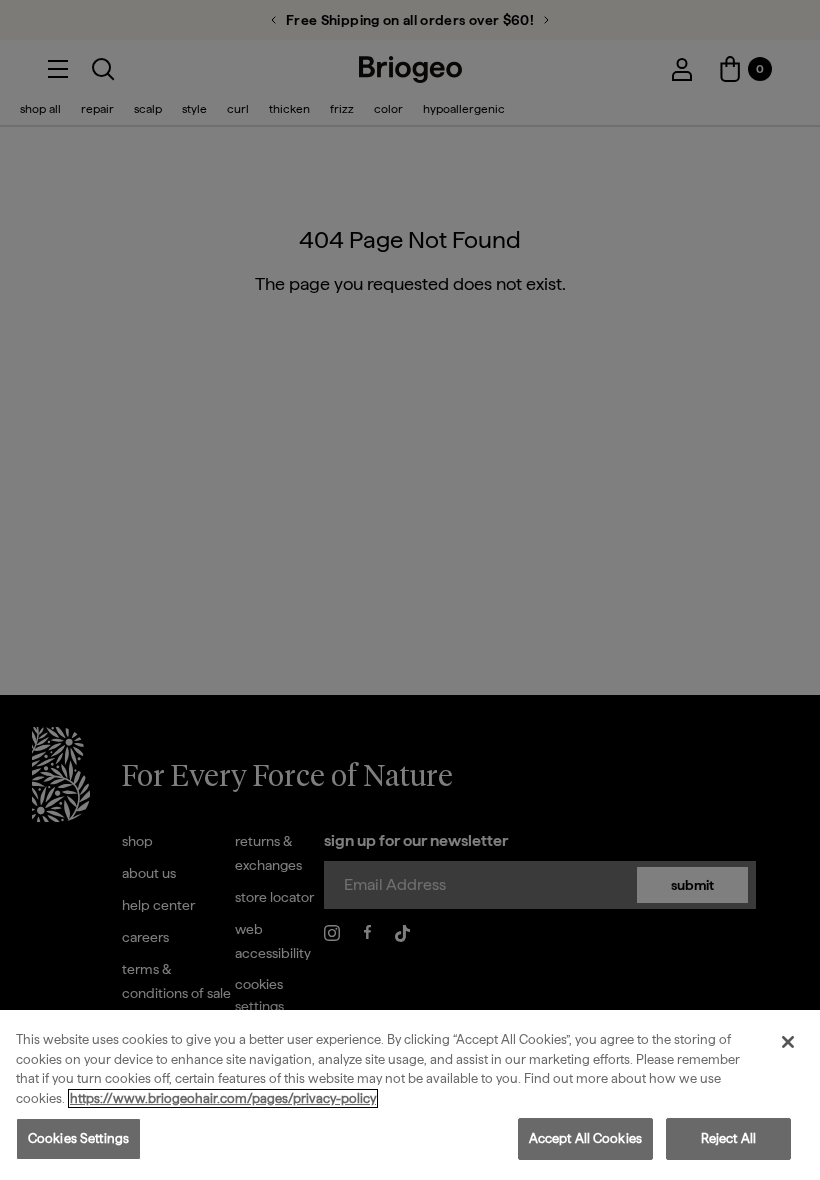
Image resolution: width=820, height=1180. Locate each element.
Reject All (728, 1138)
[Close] (788, 1042)
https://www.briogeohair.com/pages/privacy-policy (223, 1098)
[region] (410, 1095)
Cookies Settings (78, 1138)
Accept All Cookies (585, 1138)
